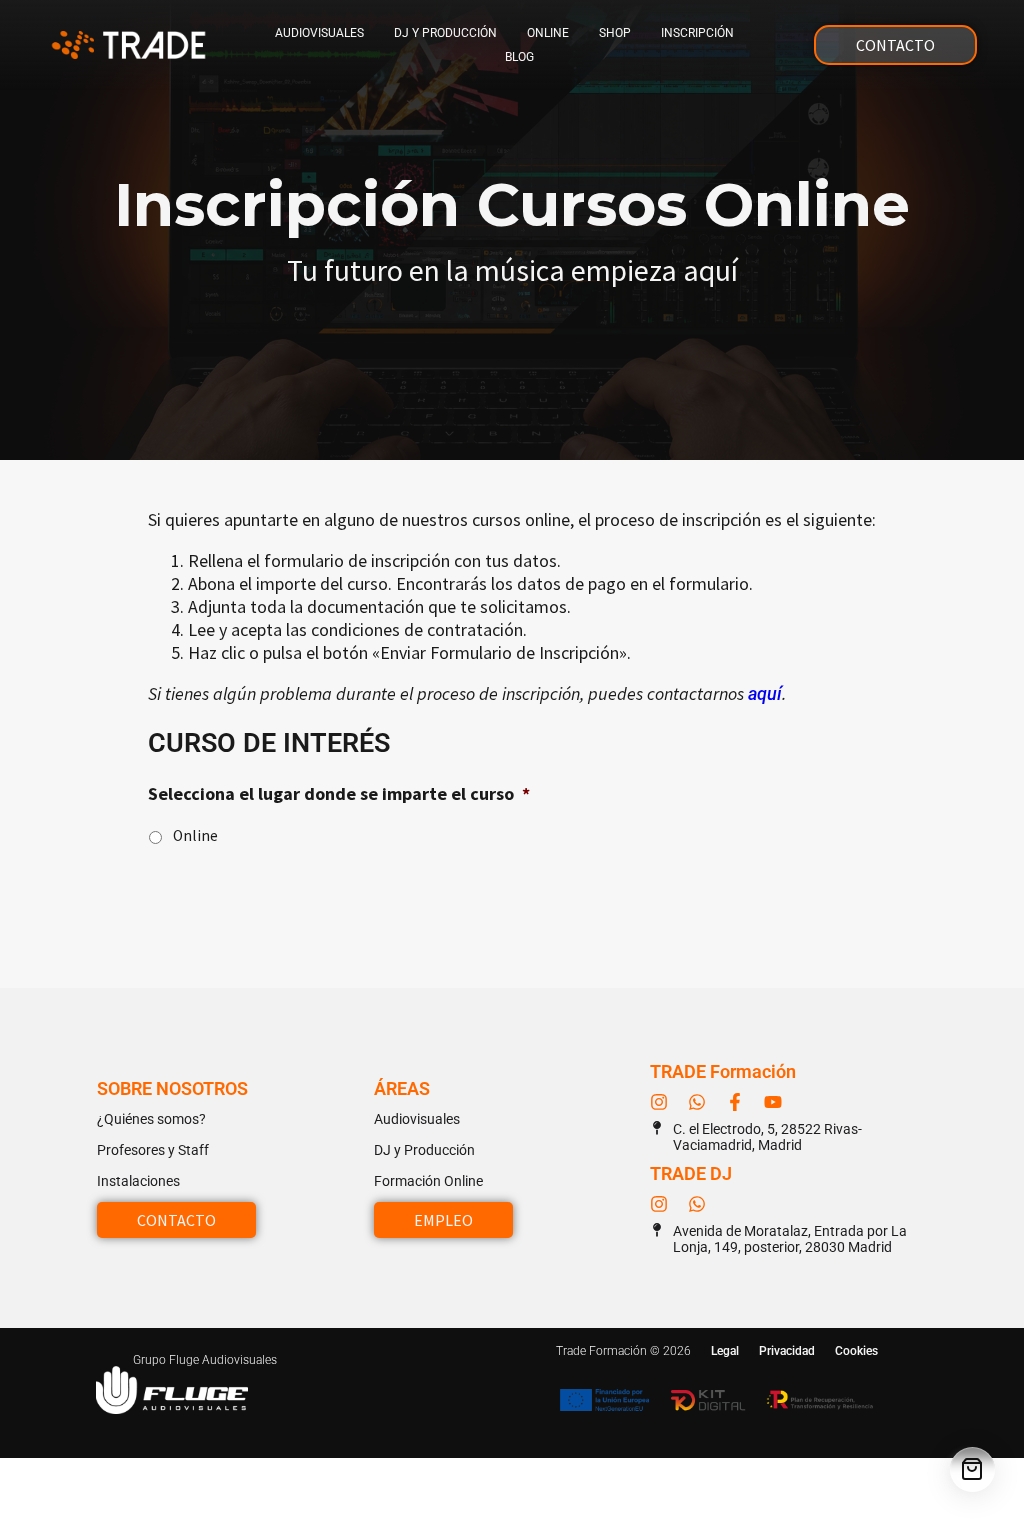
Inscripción (697, 33)
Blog (519, 57)
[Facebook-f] (735, 1102)
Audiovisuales (319, 33)
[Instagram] (659, 1102)
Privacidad (787, 1351)
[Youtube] (773, 1102)
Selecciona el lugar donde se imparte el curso (339, 793)
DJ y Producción (445, 33)
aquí (765, 693)
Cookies (856, 1351)
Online (548, 33)
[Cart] (972, 1469)
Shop (615, 33)
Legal (725, 1351)
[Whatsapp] (697, 1102)
